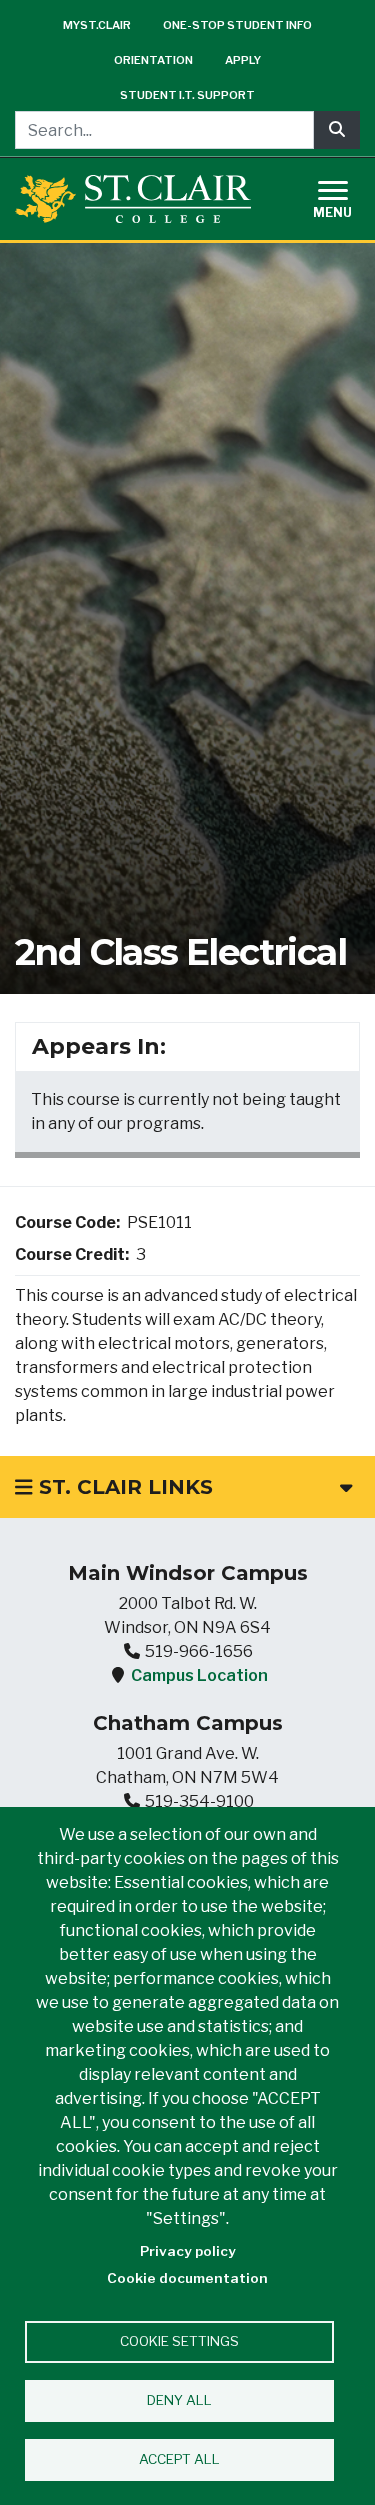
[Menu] (345, 196)
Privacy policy (188, 2251)
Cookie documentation (187, 2278)
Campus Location (199, 1675)
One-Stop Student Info (237, 25)
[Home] (133, 198)
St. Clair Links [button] (123, 1487)
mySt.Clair (97, 25)
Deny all (179, 2400)
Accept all (179, 2459)
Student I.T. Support (187, 95)
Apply (243, 60)
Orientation (153, 60)
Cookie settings (179, 2341)
